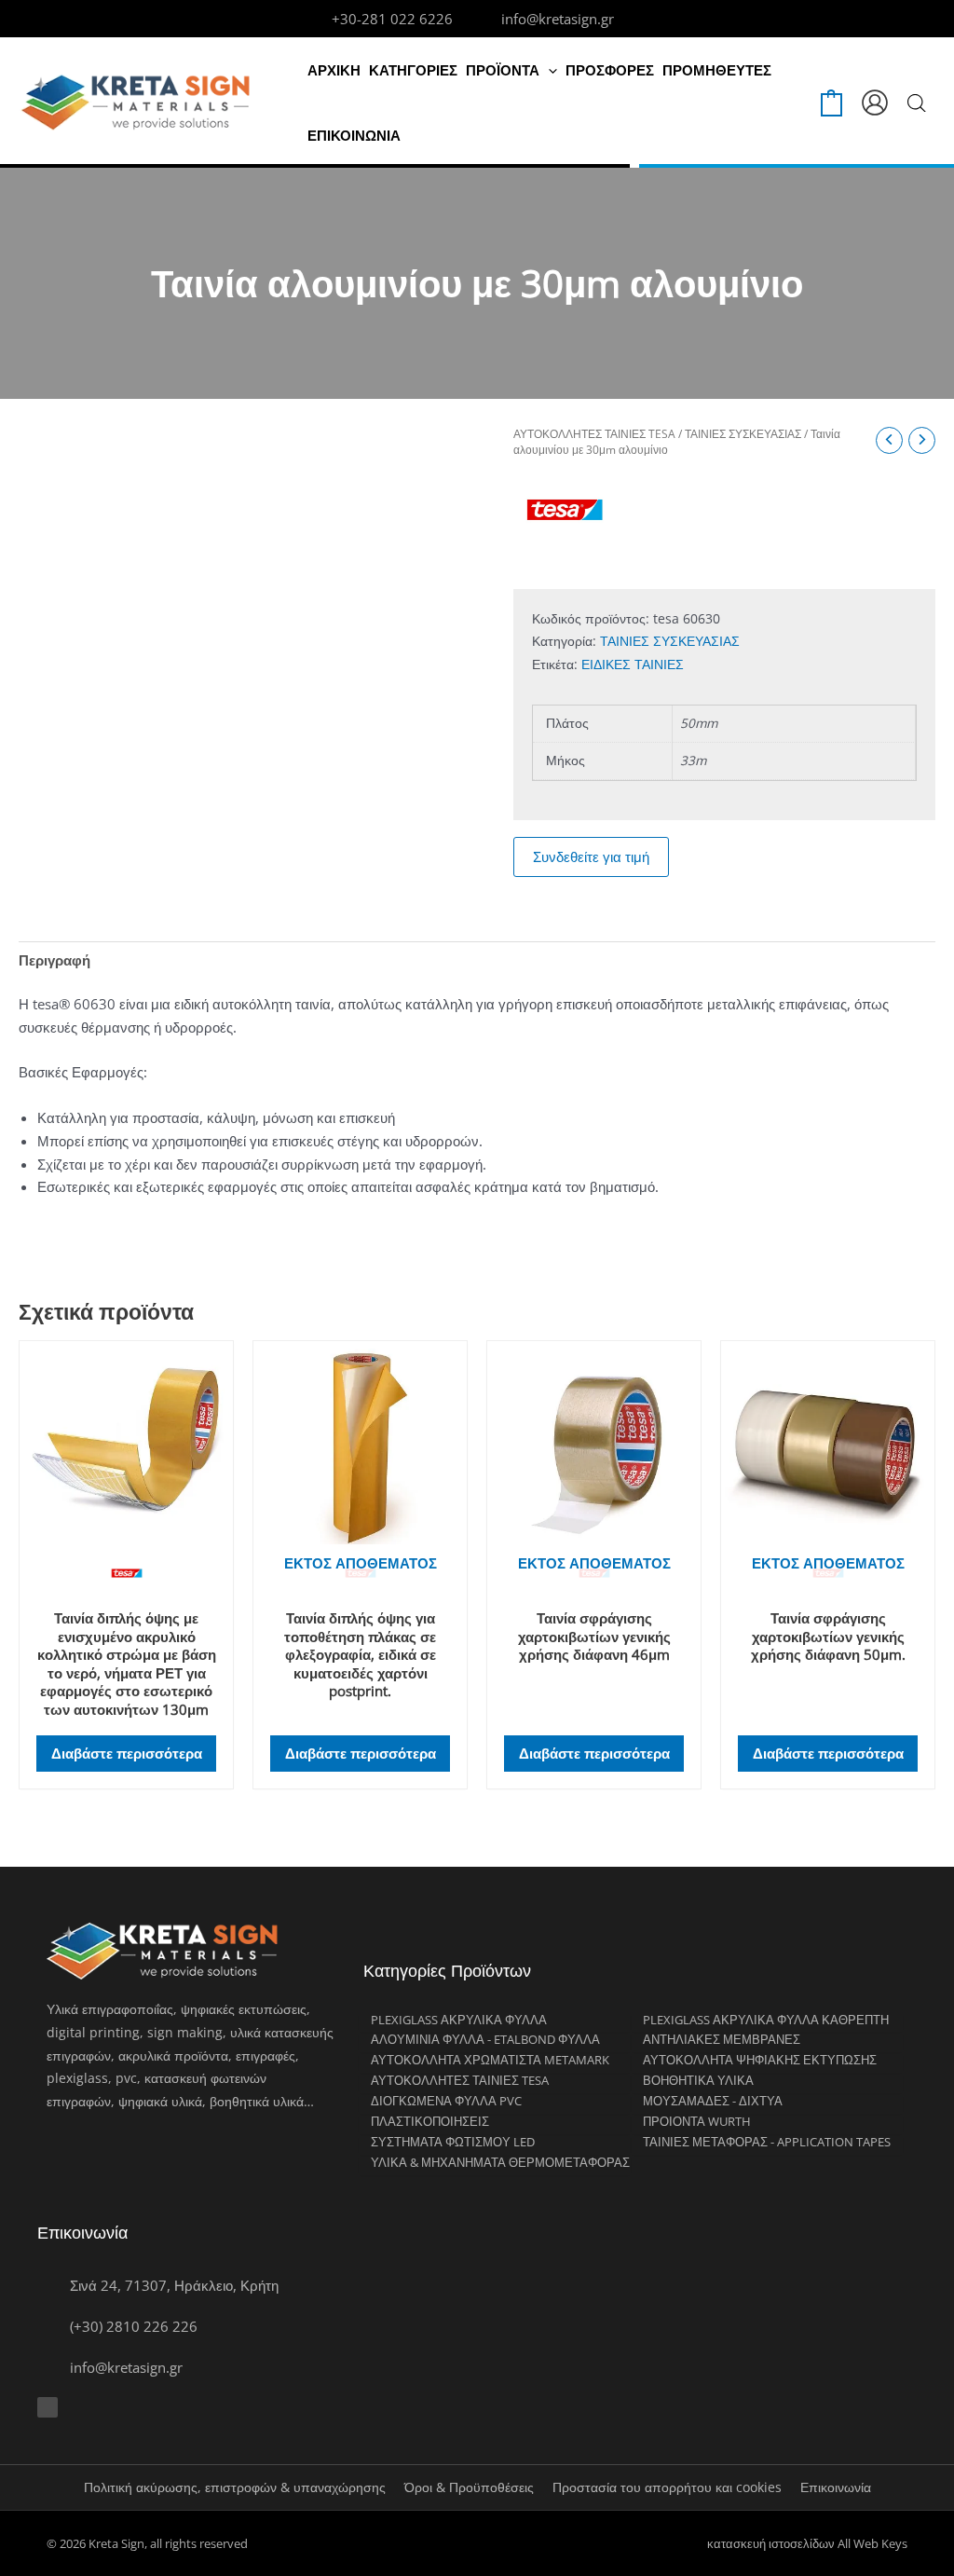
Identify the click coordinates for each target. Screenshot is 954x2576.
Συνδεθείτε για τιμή (591, 856)
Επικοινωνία (836, 2487)
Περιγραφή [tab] (55, 960)
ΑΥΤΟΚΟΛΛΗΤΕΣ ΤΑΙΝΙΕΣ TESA (594, 434)
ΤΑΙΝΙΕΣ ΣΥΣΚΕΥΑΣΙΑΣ (743, 434)
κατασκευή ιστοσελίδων (771, 2543)
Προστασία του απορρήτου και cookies (667, 2487)
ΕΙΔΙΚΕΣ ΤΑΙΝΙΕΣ (633, 665)
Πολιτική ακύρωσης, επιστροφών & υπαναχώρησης (235, 2487)
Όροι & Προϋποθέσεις (469, 2487)
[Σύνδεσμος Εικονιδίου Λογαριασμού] (875, 103)
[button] (548, 70)
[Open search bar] (917, 103)
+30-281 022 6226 (392, 19)
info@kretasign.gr (558, 19)
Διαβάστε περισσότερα (127, 1753)
